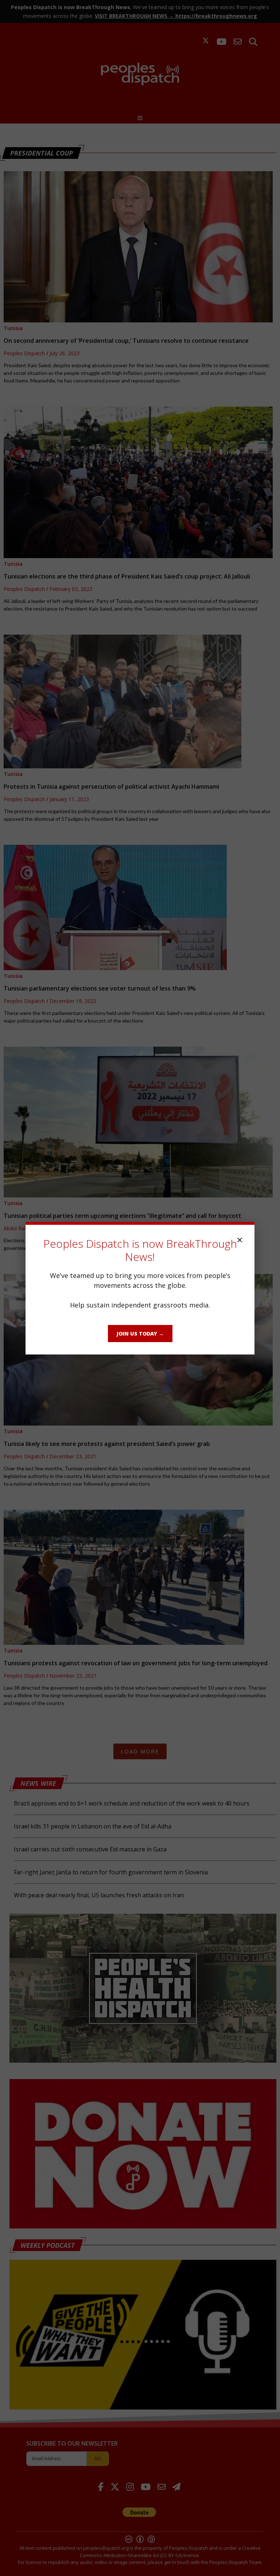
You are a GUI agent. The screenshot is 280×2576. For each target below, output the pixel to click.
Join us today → (140, 1334)
